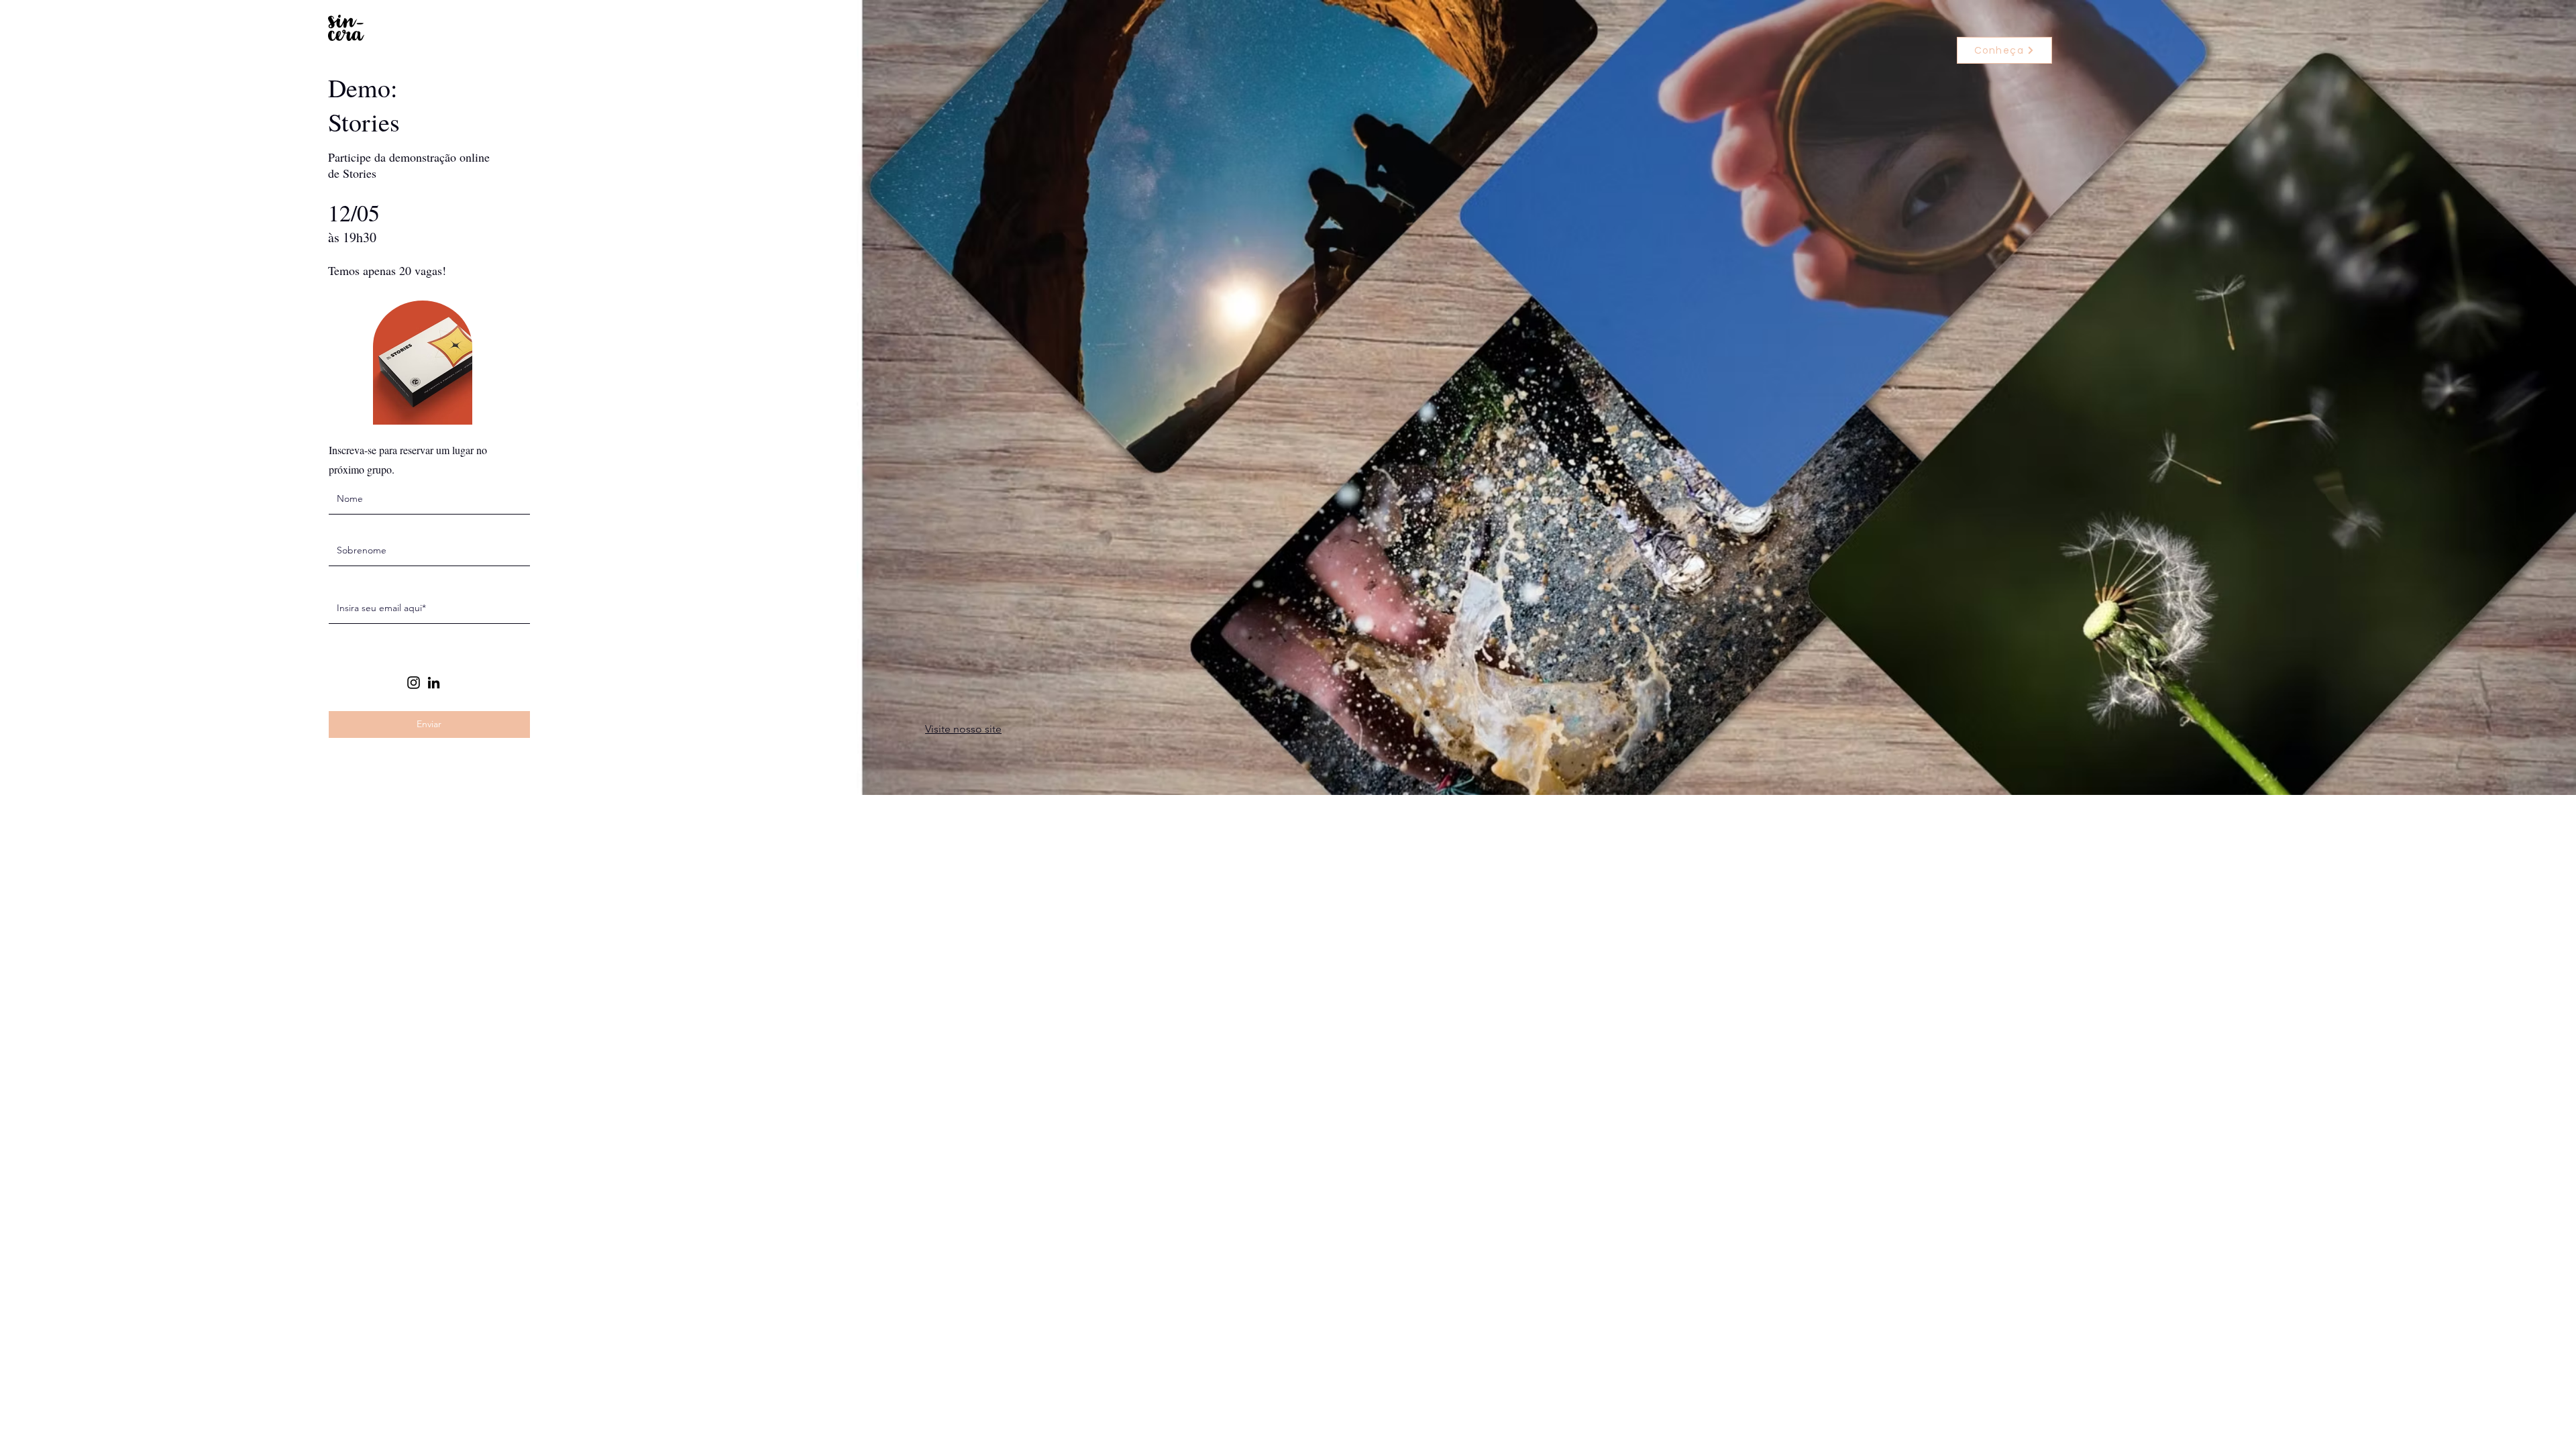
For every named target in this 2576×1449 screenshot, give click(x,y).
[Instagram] (414, 683)
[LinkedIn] (434, 683)
